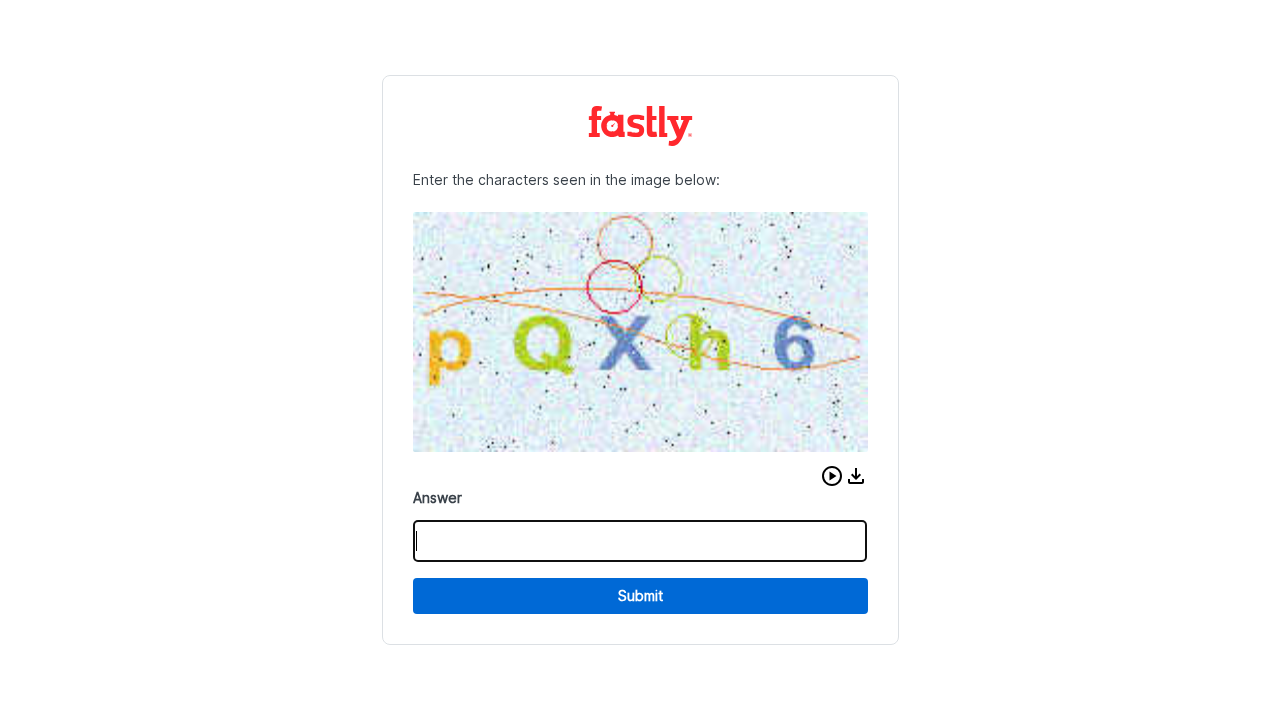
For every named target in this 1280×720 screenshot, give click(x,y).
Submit (640, 595)
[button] (832, 476)
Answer (437, 497)
